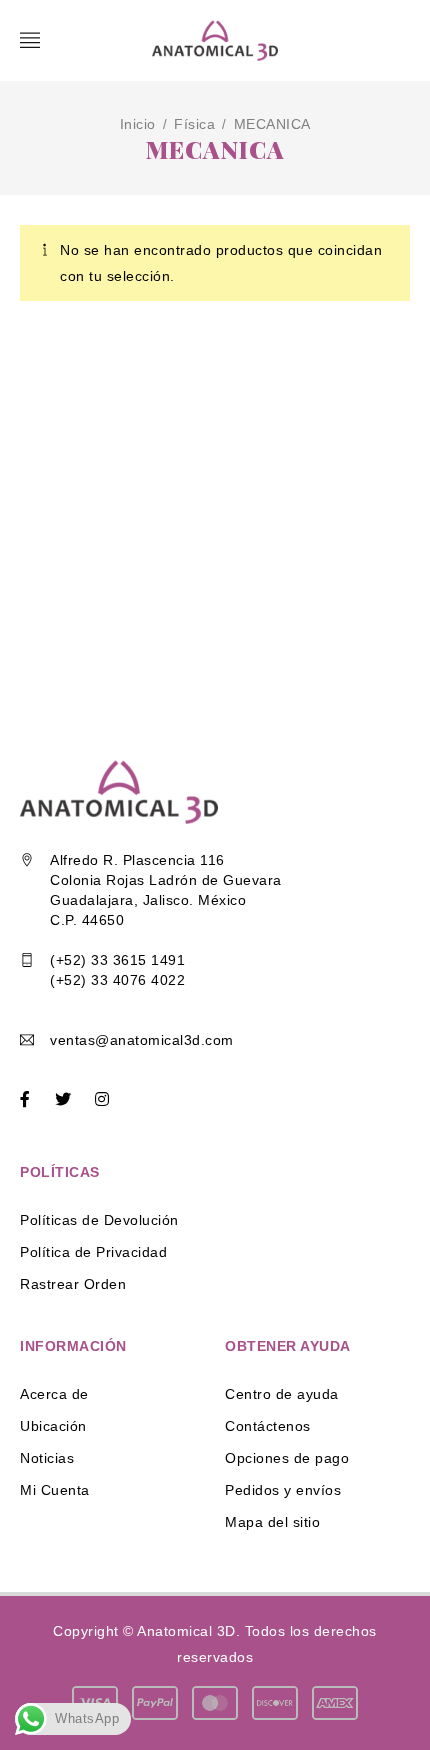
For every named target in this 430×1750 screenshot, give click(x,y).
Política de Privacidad (93, 1252)
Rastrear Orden (73, 1284)
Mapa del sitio (272, 1522)
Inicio (138, 124)
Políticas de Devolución (99, 1220)
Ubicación (53, 1426)
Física (194, 124)
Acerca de (54, 1394)
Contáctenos (268, 1426)
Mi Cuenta (55, 1490)
